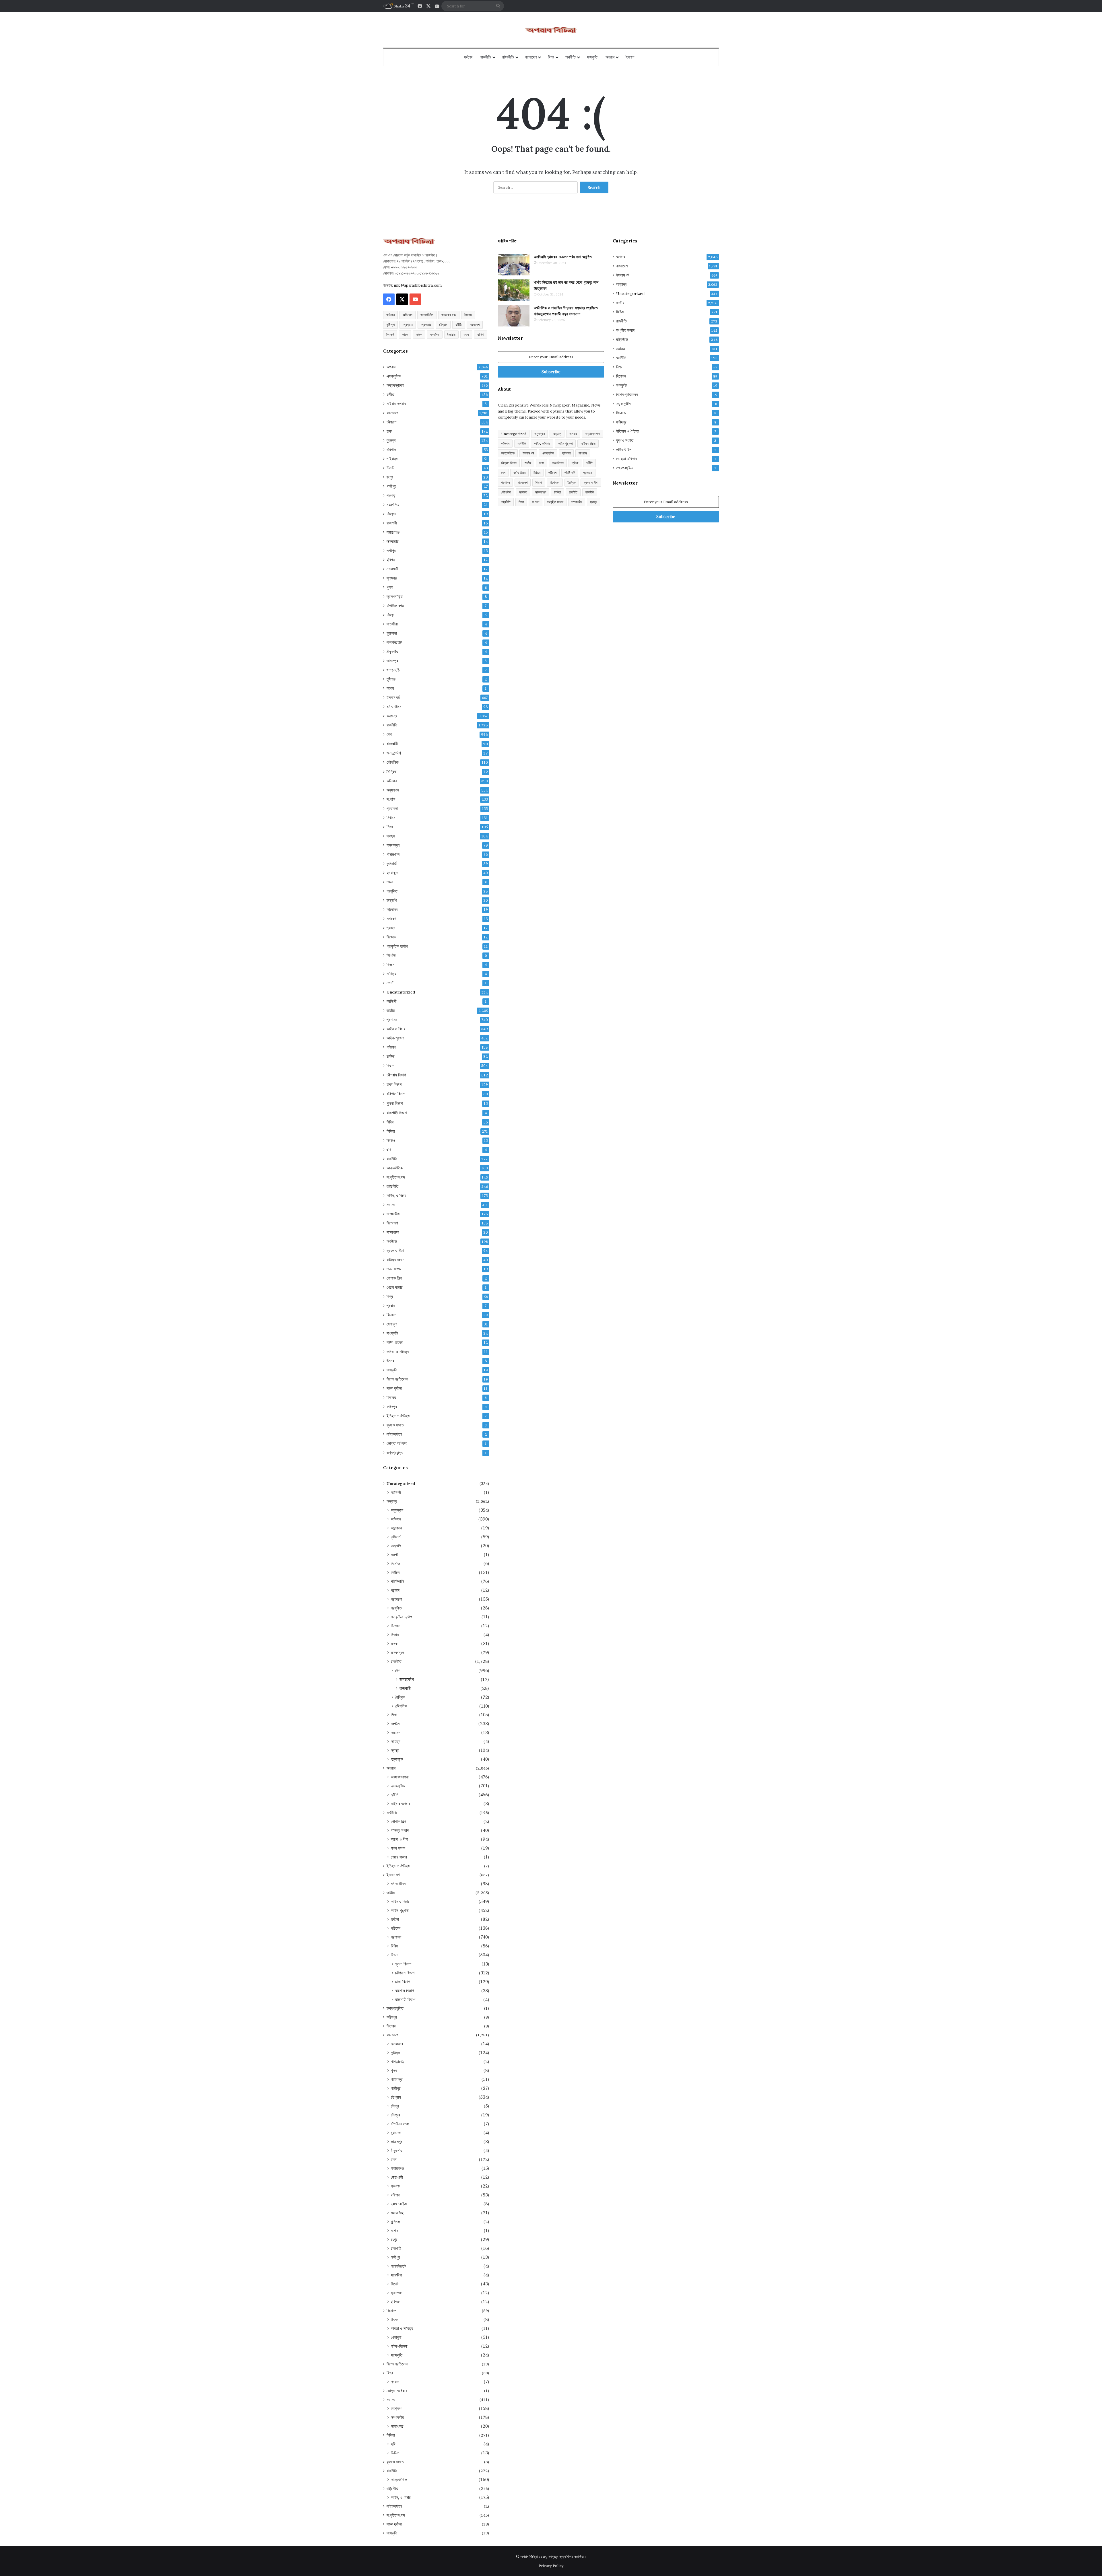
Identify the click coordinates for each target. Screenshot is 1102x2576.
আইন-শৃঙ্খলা (395, 1038)
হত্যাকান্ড (393, 873)
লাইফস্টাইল (394, 1434)
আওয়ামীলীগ (427, 315)
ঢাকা (389, 431)
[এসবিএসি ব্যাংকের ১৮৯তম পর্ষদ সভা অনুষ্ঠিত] (514, 265)
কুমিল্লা (390, 325)
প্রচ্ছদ (391, 928)
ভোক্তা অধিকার (397, 1443)
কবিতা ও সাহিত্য (398, 1352)
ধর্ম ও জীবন (394, 707)
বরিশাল (391, 450)
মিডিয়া (391, 1131)
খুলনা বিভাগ (395, 1103)
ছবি (389, 1150)
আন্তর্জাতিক (395, 1168)
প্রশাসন (392, 1020)
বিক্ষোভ (391, 937)
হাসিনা (481, 334)
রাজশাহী (392, 523)
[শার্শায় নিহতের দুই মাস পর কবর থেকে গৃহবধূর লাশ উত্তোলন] (514, 290)
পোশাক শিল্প (394, 1278)
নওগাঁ (390, 983)
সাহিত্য (391, 974)
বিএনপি (390, 334)
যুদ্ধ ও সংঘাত (395, 1425)
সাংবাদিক (435, 334)
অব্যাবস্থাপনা (395, 385)
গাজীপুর (391, 486)
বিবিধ (390, 1122)
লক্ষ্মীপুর (391, 551)
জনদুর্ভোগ (394, 753)
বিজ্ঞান (390, 965)
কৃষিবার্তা (392, 864)
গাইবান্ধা (392, 459)
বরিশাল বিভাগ (396, 1094)
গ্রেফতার (426, 325)
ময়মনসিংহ (393, 505)
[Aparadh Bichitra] (551, 30)
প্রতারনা (392, 808)
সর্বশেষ (468, 57)
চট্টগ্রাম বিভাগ (396, 1075)
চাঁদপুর (391, 615)
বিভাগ (390, 1066)
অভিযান (390, 315)
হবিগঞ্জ (391, 560)
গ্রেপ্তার (408, 325)
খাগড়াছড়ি (393, 670)
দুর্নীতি (459, 325)
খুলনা (390, 587)
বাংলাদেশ (531, 57)
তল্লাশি (392, 900)
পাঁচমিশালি (393, 854)
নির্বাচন (391, 818)
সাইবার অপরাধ (396, 404)
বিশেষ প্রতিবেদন (397, 1379)
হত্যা (466, 334)
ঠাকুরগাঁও (392, 652)
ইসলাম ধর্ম (393, 697)
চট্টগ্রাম (443, 325)
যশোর (390, 688)
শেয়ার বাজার (395, 1287)
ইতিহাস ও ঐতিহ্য (398, 1416)
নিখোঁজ (391, 955)
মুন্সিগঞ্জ (391, 679)
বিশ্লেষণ (392, 1223)
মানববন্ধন (393, 845)
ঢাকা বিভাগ (394, 1084)
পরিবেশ (391, 1047)
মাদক (419, 334)
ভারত (405, 334)
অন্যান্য (392, 716)
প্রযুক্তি (392, 891)
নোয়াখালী (393, 569)
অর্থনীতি (571, 57)
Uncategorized (401, 992)
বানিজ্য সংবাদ (395, 1260)
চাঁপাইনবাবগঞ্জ (395, 606)
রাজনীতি (486, 57)
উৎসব (390, 1361)
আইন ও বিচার (396, 1029)
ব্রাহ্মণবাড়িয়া (395, 596)
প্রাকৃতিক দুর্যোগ (397, 946)
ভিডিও (391, 1140)
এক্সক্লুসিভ (394, 376)
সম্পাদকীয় (393, 1214)
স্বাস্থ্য (391, 836)
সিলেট (390, 468)
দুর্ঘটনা (391, 1056)
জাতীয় (391, 1010)
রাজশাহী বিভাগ (397, 1113)
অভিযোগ (408, 315)
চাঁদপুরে (391, 514)
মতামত (391, 1205)
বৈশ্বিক (392, 772)
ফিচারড (391, 1397)
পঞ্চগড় (391, 495)
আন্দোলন (392, 909)
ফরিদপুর (392, 1407)
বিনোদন (391, 1315)
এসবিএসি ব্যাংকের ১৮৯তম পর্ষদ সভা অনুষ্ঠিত (563, 257)
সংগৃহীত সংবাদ (396, 1177)
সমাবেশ (391, 919)
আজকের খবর (449, 315)
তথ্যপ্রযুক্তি (395, 1453)
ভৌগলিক (393, 762)
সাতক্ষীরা (392, 624)
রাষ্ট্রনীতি (508, 57)
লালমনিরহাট (394, 642)
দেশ (389, 734)
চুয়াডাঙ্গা (392, 633)
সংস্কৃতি (592, 57)
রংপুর (390, 477)
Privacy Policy (551, 2566)
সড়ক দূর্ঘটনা (394, 1388)
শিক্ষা (390, 827)
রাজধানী (392, 744)
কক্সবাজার (393, 541)
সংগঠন (391, 799)
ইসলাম (630, 57)
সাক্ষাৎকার (393, 1232)
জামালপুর (392, 661)
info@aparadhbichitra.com (418, 285)
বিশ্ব (551, 57)
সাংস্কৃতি (392, 1333)
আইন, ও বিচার (396, 1195)
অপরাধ (610, 57)
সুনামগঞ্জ (392, 578)
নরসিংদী (392, 1001)
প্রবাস (391, 1306)
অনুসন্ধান (393, 790)
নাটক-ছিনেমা (395, 1342)
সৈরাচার (451, 334)
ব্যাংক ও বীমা (395, 1251)
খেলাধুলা (392, 1324)
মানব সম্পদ (394, 1269)
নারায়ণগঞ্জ (393, 532)
